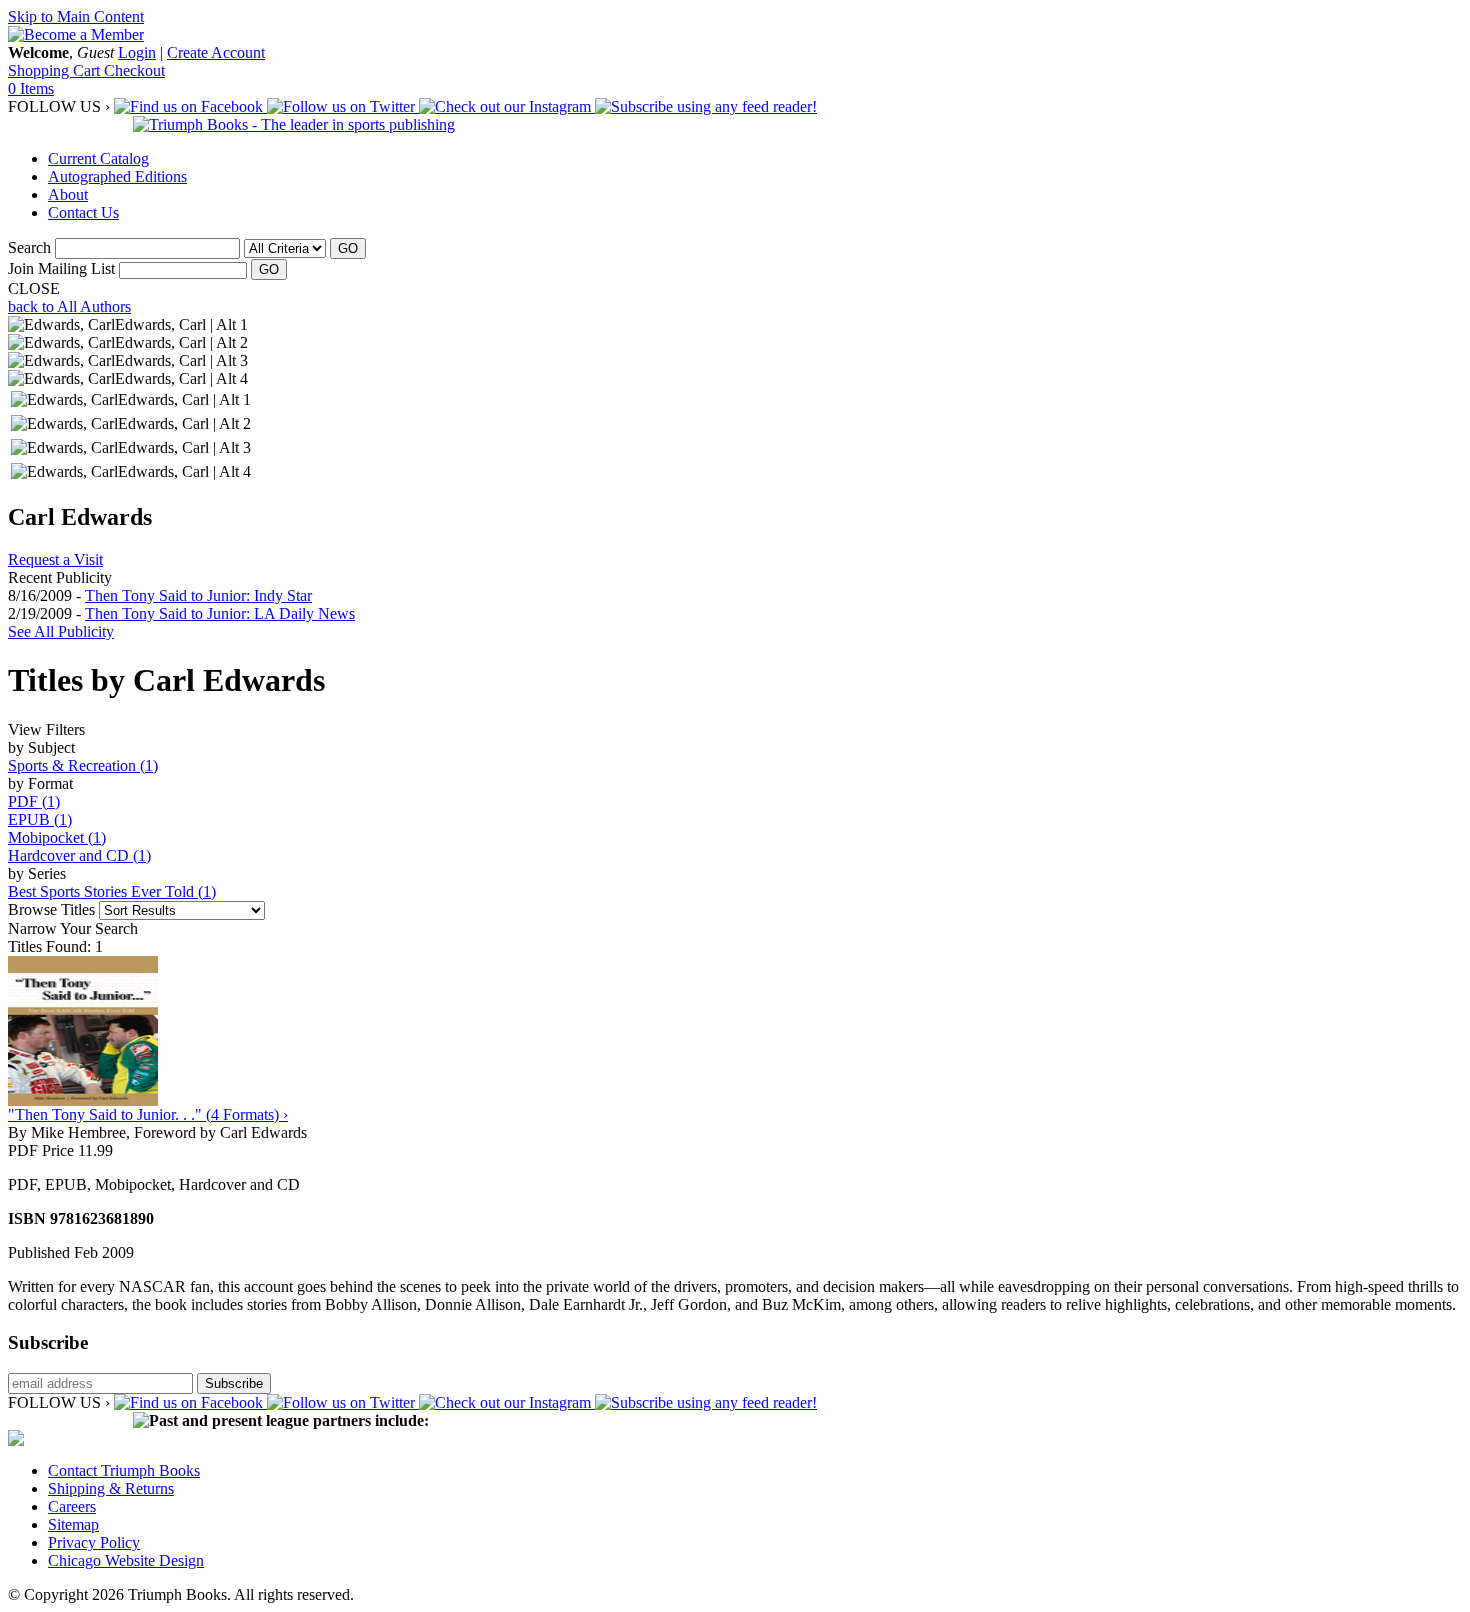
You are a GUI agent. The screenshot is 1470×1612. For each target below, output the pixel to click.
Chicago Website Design (126, 1560)
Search (29, 247)
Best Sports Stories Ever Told (112, 891)
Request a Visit (55, 559)
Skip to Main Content (76, 16)
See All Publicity (61, 631)
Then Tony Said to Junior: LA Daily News (220, 613)
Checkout (134, 70)
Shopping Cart (56, 70)
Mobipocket (57, 837)
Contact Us (83, 212)
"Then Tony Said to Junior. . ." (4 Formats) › (148, 1114)
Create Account (216, 52)
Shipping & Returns (111, 1488)
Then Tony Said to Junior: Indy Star (198, 595)
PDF (34, 801)
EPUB (40, 819)
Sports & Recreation (83, 765)
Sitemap (73, 1524)
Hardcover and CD (79, 855)
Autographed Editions (117, 176)
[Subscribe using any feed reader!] (706, 106)
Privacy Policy (94, 1542)
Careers (72, 1506)
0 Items (31, 88)
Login (137, 52)
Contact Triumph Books (124, 1470)
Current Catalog (98, 158)
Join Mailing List (61, 268)
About (68, 194)
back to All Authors (69, 306)
